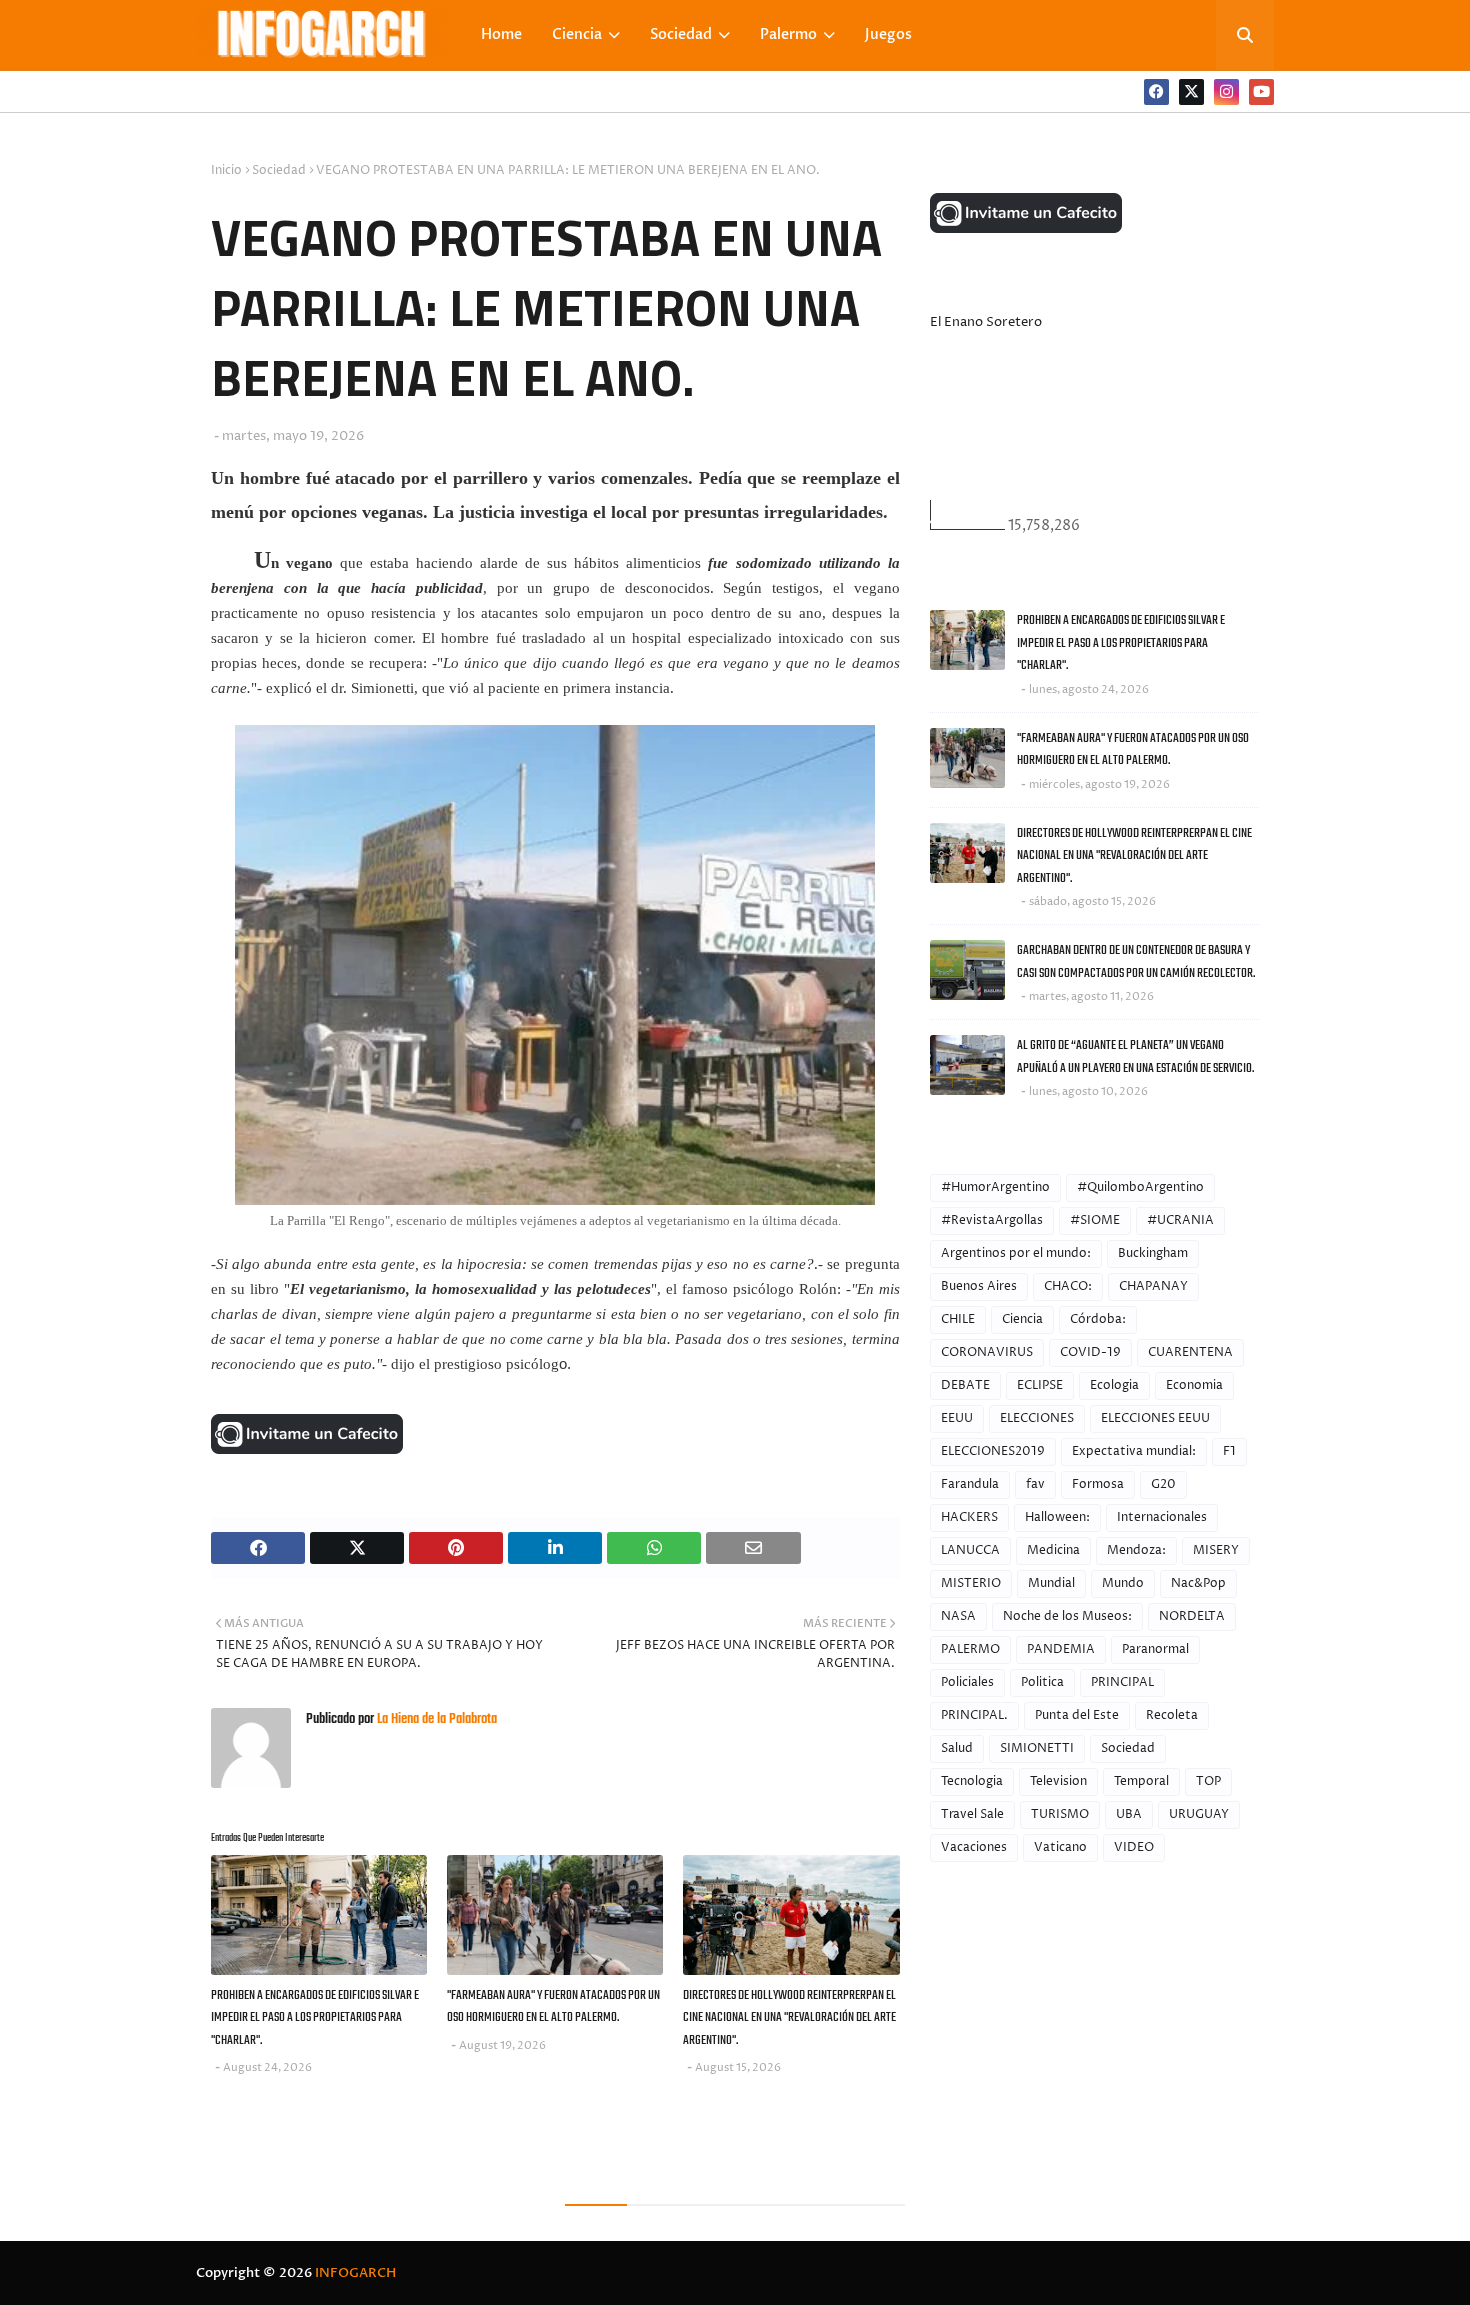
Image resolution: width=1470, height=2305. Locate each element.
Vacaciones (974, 1847)
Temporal (1141, 1781)
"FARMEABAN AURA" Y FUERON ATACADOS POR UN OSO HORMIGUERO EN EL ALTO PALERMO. (553, 2007)
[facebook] (1156, 92)
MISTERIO (971, 1583)
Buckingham (1153, 1253)
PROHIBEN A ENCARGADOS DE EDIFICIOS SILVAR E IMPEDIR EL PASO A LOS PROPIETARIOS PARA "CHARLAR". (315, 2018)
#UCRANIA (1180, 1220)
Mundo (1123, 1583)
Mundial (1051, 1583)
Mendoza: (1136, 1550)
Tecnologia (972, 1781)
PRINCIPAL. (974, 1715)
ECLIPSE (1040, 1385)
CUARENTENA (1190, 1352)
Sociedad (279, 170)
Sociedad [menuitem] (681, 34)
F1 (1229, 1451)
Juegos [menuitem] (888, 34)
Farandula (970, 1484)
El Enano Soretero (986, 322)
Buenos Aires (979, 1286)
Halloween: (1057, 1517)
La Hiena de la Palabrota (435, 1719)
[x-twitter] (1191, 92)
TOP (1208, 1781)
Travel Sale (972, 1814)
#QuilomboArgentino (1140, 1187)
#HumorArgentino (995, 1187)
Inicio (226, 170)
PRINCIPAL (1122, 1682)
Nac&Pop (1198, 1583)
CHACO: (1068, 1286)
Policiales (967, 1682)
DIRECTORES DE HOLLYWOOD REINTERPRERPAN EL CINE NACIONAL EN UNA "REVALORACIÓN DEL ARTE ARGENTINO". (789, 2018)
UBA (1129, 1814)
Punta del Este (1077, 1715)
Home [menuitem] (501, 34)
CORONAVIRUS (987, 1352)
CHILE (958, 1319)
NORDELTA (1192, 1616)
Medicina (1053, 1550)
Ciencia (1022, 1319)
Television (1058, 1781)
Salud (957, 1748)
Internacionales (1162, 1517)
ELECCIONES (1037, 1418)
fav (1035, 1484)
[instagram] (1226, 92)
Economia (1194, 1385)
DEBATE (965, 1385)
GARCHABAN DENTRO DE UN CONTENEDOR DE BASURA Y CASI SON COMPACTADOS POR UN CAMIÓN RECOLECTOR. (1136, 962)
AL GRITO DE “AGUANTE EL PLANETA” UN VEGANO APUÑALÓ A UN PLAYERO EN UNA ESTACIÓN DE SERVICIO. (1135, 1057)
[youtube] (1261, 92)
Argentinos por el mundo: (1016, 1253)
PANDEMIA (1061, 1649)
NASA (958, 1616)
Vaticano (1060, 1847)
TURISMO (1060, 1814)
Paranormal (1155, 1649)
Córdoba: (1098, 1319)
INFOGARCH (355, 2273)
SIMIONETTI (1037, 1748)
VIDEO (1134, 1847)
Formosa (1098, 1484)
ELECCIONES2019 (993, 1451)
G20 (1163, 1484)
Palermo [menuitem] (788, 34)
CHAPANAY (1153, 1286)
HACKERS (969, 1517)
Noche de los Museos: (1067, 1616)
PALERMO (970, 1649)
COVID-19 (1090, 1352)
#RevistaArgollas (992, 1220)
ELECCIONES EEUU (1155, 1418)
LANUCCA (970, 1550)
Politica (1042, 1682)
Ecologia (1114, 1385)
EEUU (957, 1418)
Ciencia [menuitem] (577, 34)
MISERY (1216, 1550)
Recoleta (1172, 1715)
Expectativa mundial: (1134, 1451)
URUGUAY (1199, 1814)
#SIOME (1095, 1220)
